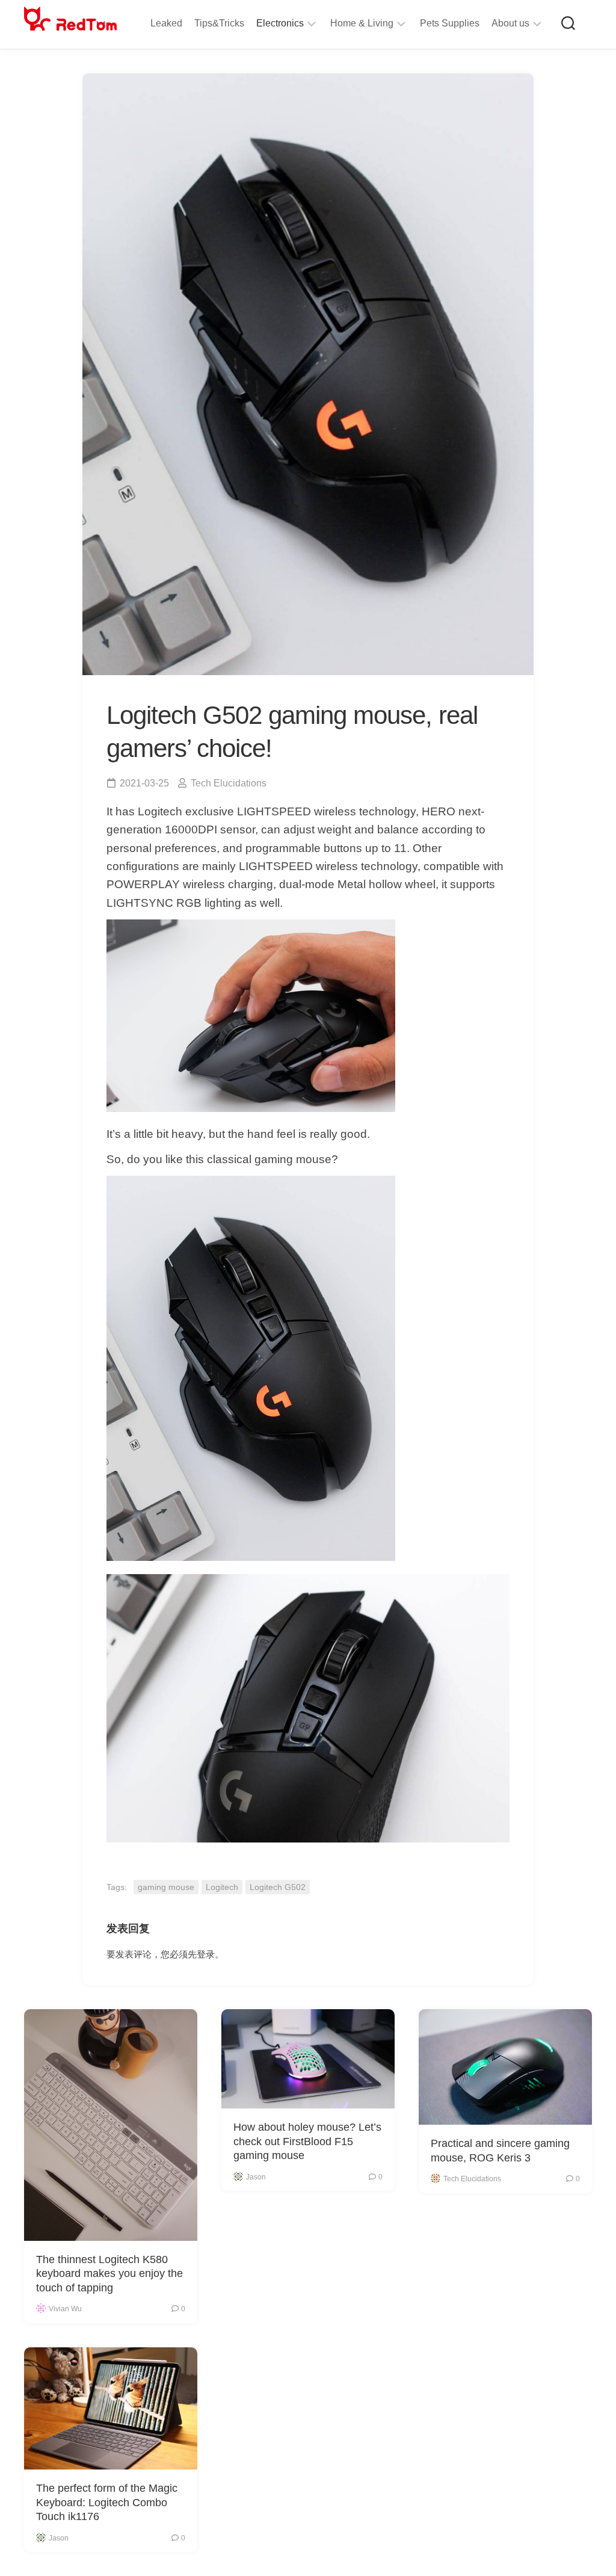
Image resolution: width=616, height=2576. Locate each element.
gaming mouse (166, 1887)
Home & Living (362, 23)
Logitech (222, 1887)
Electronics (280, 23)
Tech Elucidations (229, 783)
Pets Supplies (450, 23)
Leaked (166, 23)
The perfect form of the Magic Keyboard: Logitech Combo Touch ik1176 (107, 2502)
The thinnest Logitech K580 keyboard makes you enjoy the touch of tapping (109, 2274)
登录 (206, 1954)
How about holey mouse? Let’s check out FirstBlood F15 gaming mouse (307, 2141)
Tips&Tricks (219, 23)
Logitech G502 (278, 1887)
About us (510, 23)
